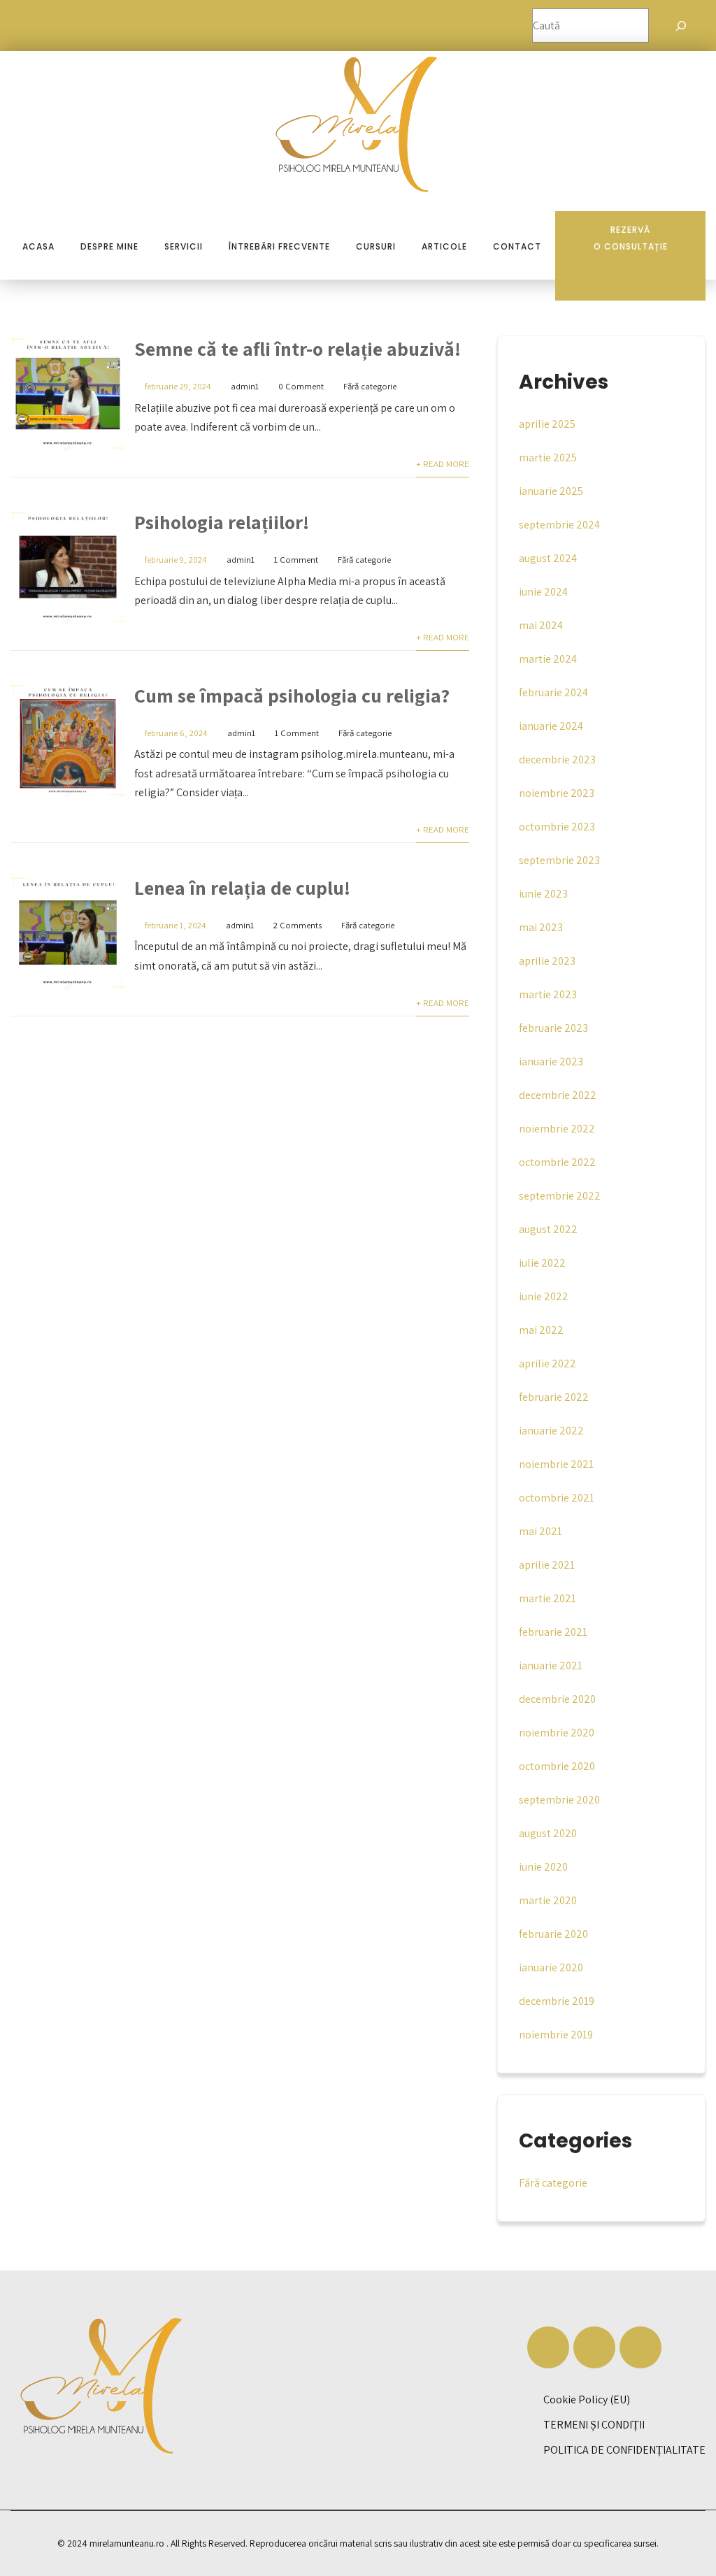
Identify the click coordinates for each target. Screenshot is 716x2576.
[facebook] (548, 2347)
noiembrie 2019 (556, 2035)
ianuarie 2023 (551, 1062)
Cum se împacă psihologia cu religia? (292, 695)
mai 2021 (540, 1531)
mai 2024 (541, 625)
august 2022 (548, 1229)
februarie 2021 (553, 1632)
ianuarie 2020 (551, 1967)
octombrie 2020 (557, 1766)
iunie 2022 (544, 1296)
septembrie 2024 (559, 525)
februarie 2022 (554, 1397)
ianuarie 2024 (551, 726)
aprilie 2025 (547, 424)
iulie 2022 (542, 1263)
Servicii (184, 246)
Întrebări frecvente (279, 246)
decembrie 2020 (557, 1699)
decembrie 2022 (558, 1095)
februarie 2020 (553, 1934)
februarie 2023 (553, 1028)
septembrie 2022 (560, 1196)
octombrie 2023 (557, 827)
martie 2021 (547, 1598)
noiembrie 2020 (557, 1733)
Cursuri (376, 246)
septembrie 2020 (559, 1800)
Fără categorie (370, 386)
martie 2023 (548, 994)
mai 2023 (541, 927)
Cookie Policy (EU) (587, 2399)
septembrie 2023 (559, 860)
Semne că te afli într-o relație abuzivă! (298, 348)
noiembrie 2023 (557, 793)
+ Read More (443, 464)
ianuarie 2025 (551, 491)
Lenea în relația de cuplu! (242, 887)
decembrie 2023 (557, 760)
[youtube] (640, 2347)
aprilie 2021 (547, 1565)
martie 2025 (548, 458)
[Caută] (681, 26)
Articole (444, 246)
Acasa (38, 246)
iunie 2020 (543, 1867)
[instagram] (594, 2347)
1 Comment (296, 560)
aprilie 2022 (547, 1363)
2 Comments (298, 925)
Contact (517, 246)
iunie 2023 (543, 894)
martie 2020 (548, 1900)
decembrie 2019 (557, 2001)
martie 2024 (548, 659)
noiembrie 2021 (556, 1464)
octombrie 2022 (557, 1162)
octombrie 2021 (557, 1498)
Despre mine (109, 246)
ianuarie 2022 (551, 1431)
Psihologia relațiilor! (222, 522)
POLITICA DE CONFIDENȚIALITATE (624, 2450)
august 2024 (548, 558)
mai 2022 (541, 1330)
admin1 (245, 386)
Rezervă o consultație (631, 238)
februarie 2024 (553, 692)
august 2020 (548, 1833)
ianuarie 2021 (551, 1665)
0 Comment (301, 386)
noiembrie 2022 (557, 1129)
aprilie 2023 (547, 961)
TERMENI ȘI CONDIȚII (594, 2425)
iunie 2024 (543, 592)
